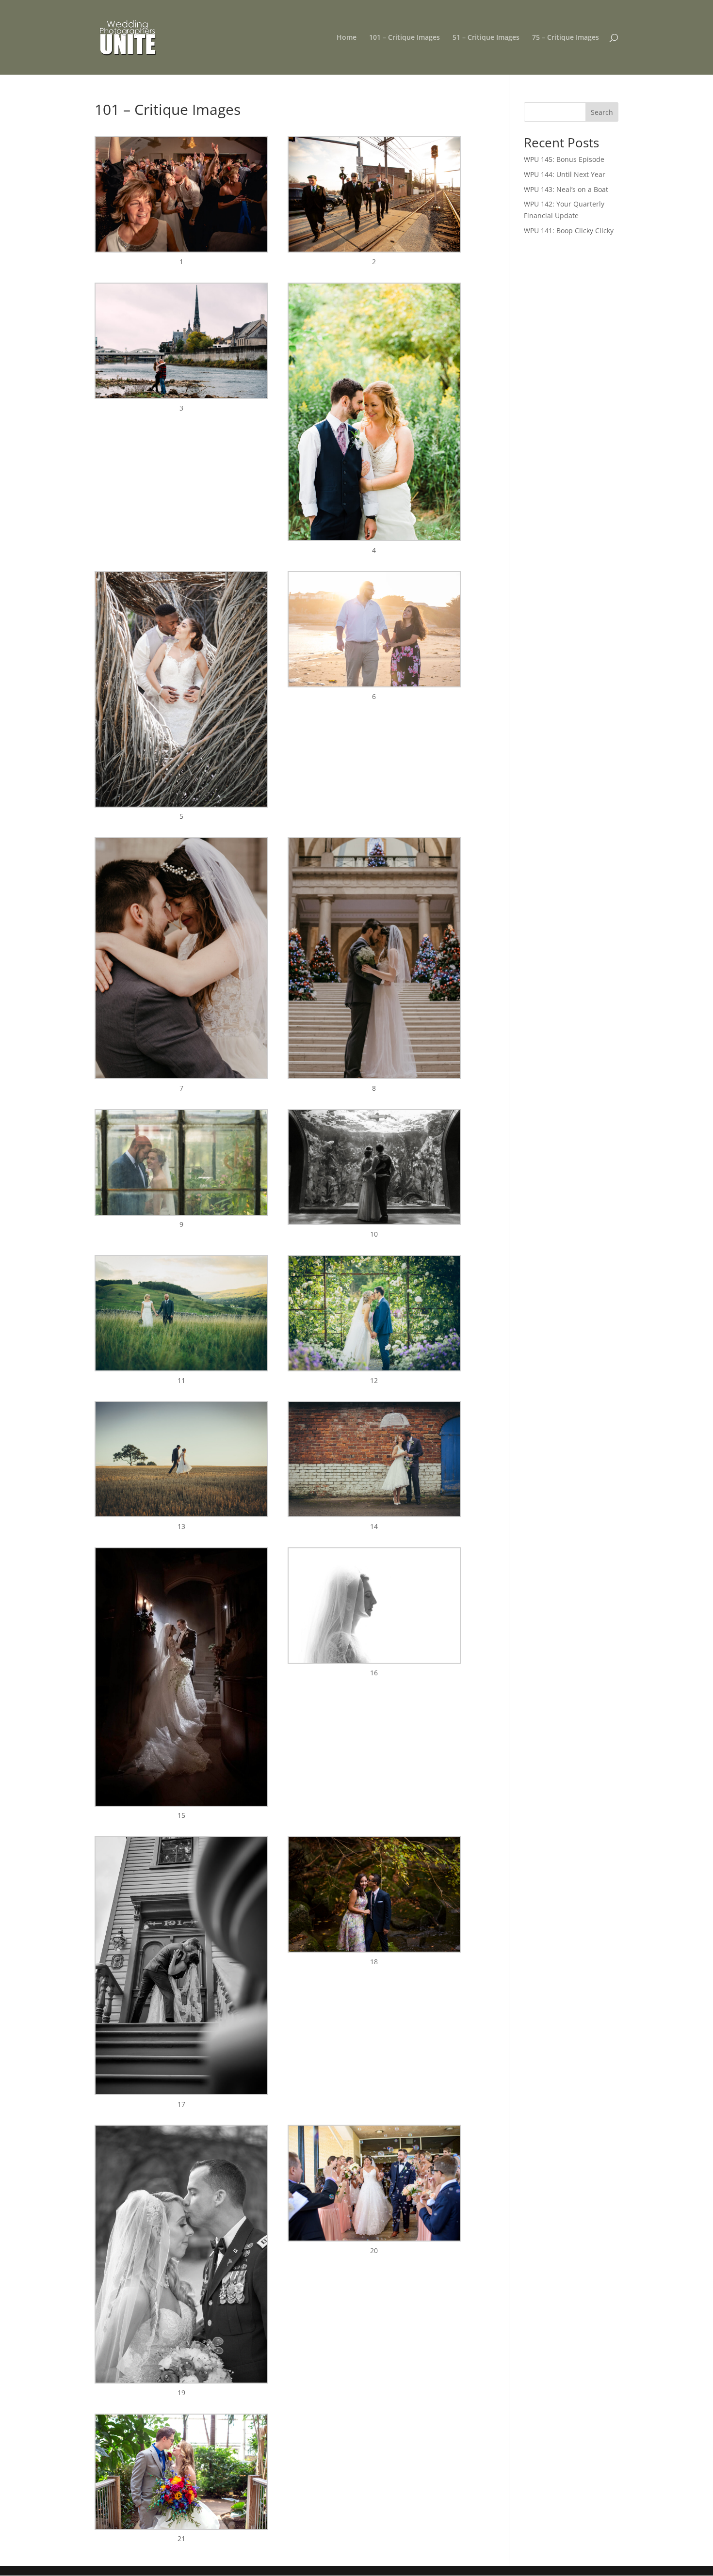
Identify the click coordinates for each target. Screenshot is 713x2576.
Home (347, 38)
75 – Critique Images (566, 38)
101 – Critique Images (405, 38)
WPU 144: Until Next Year (565, 174)
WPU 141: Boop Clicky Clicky (569, 231)
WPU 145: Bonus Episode (564, 159)
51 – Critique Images (486, 38)
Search (602, 112)
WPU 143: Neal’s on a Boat (566, 189)
